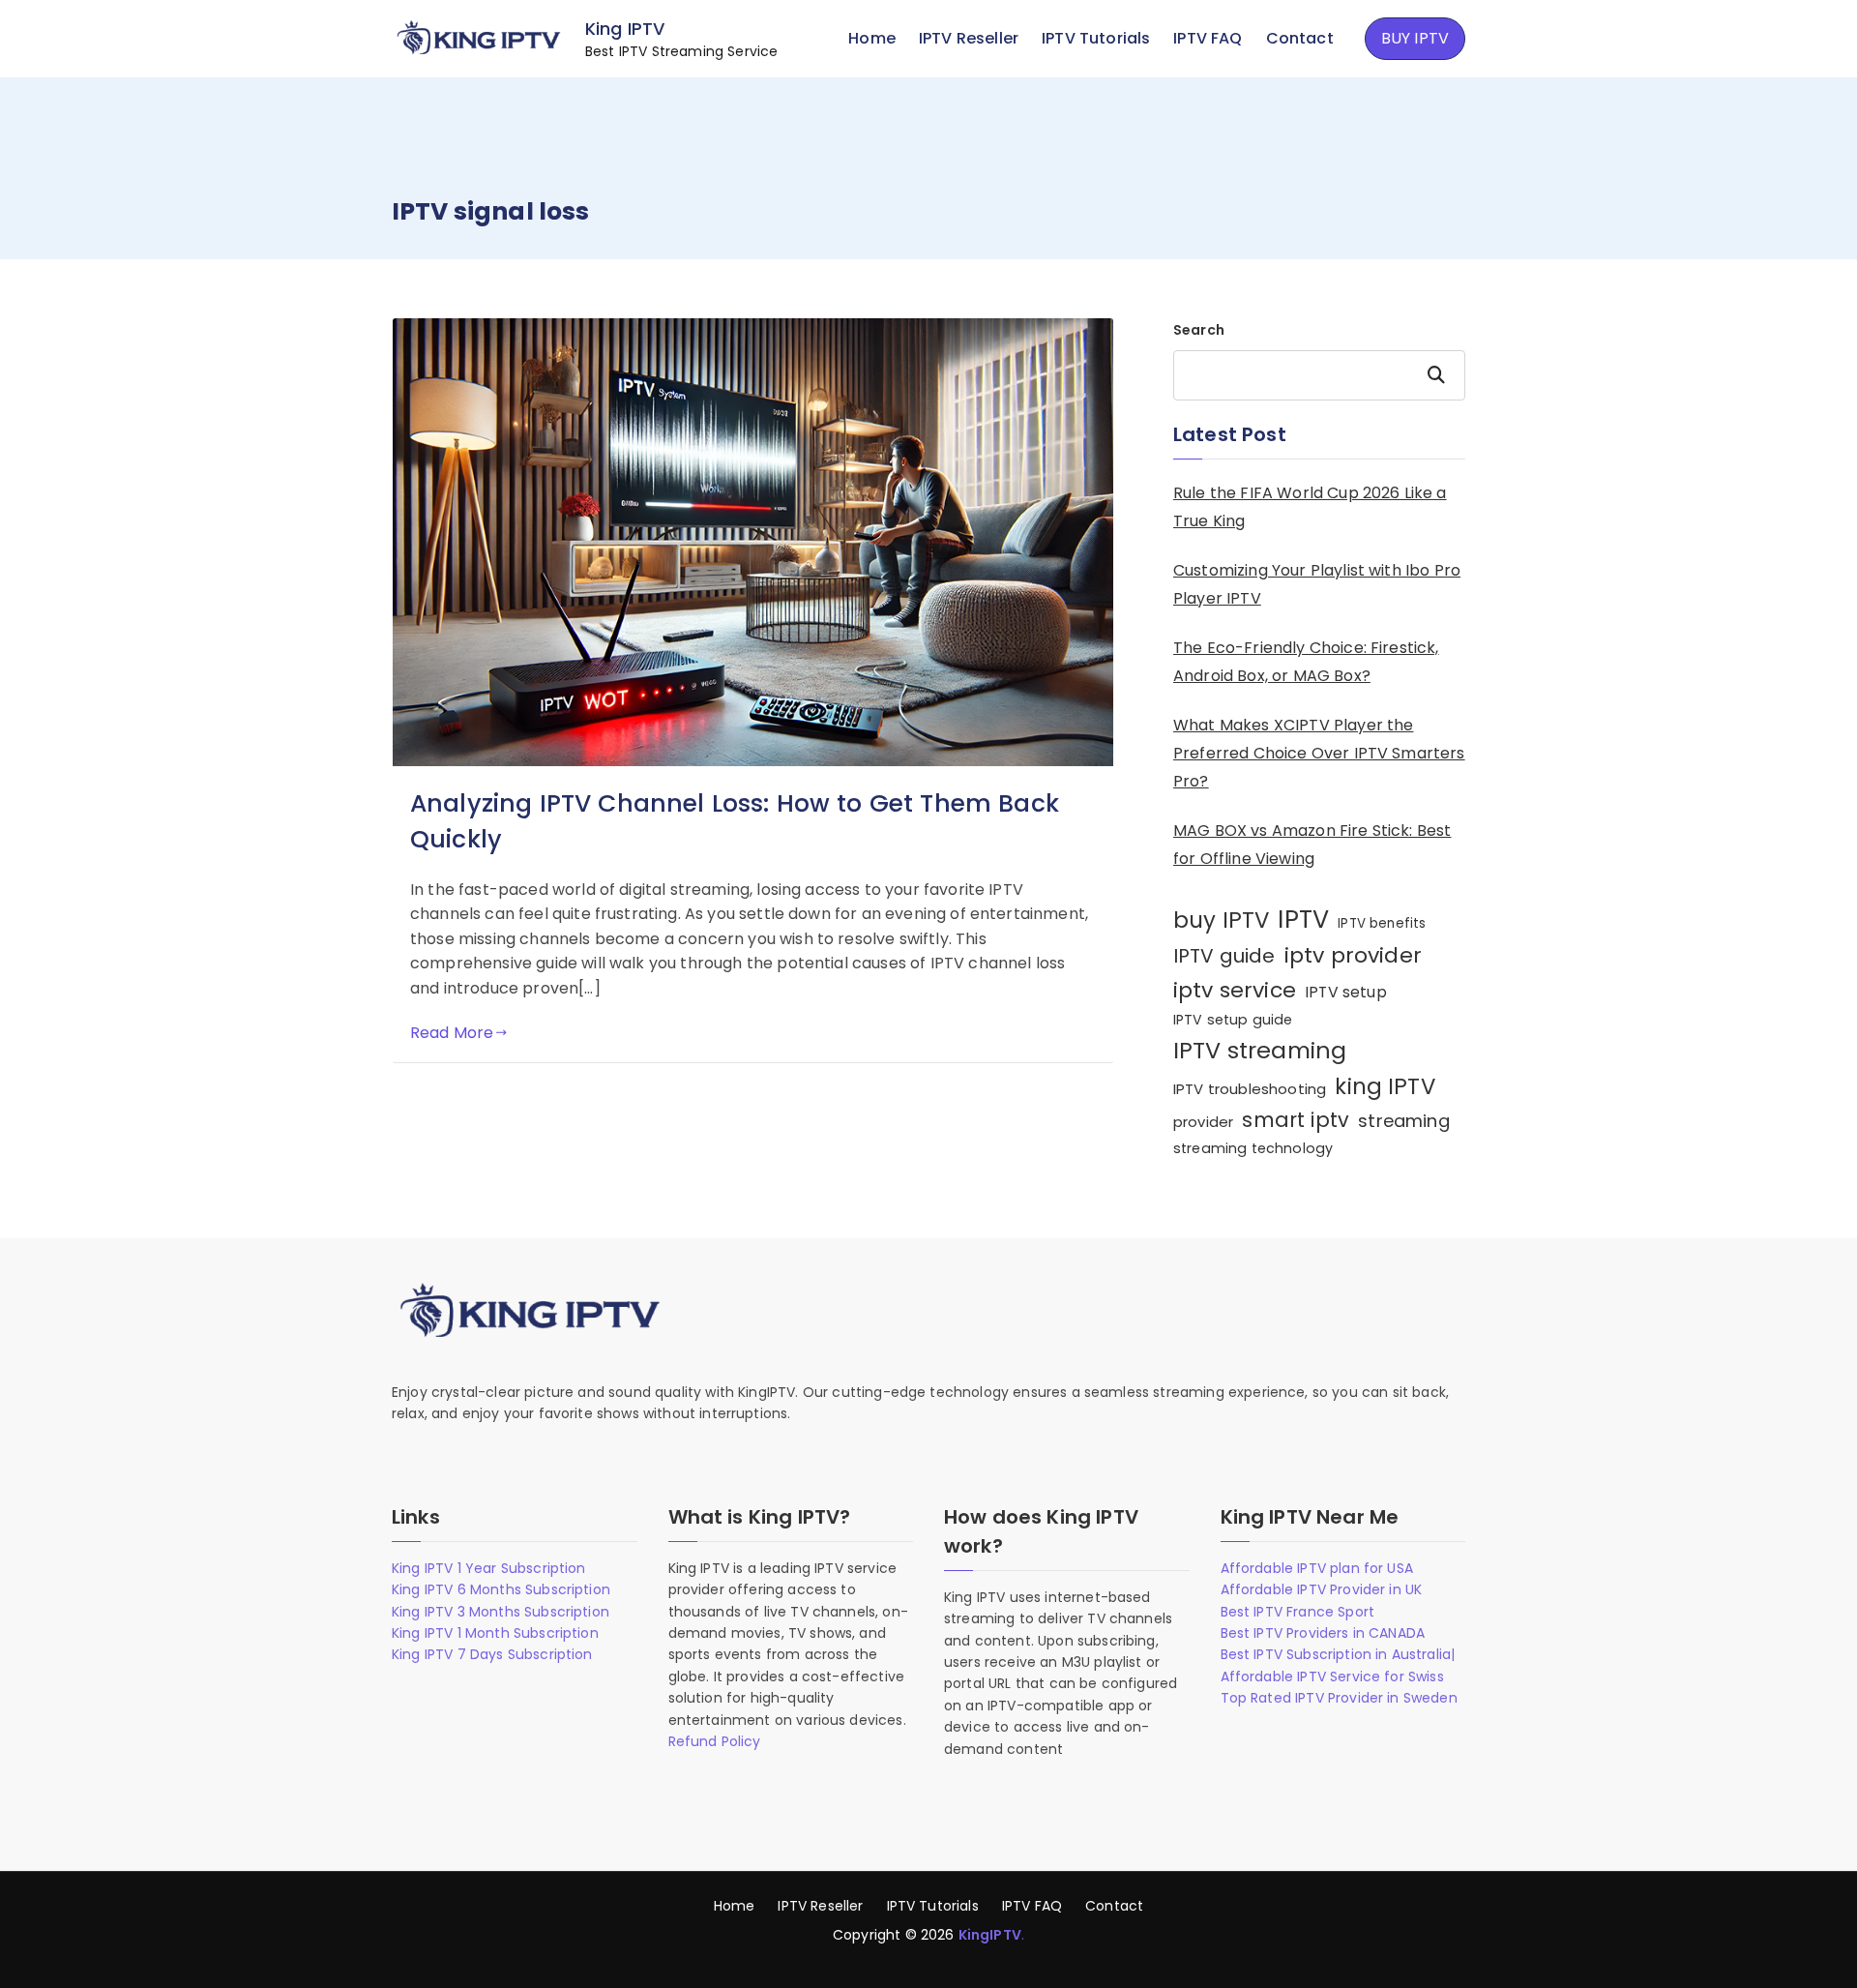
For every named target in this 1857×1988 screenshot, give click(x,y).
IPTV (1303, 919)
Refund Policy (715, 1741)
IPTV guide (1224, 956)
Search (1199, 330)
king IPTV (1385, 1086)
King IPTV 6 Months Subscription (501, 1589)
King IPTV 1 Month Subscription (495, 1633)
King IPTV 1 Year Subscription (489, 1568)
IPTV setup (1346, 992)
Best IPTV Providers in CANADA (1323, 1633)
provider (1203, 1122)
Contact (1300, 38)
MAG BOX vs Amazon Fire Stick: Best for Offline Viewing (1312, 845)
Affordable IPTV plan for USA (1317, 1568)
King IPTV (625, 29)
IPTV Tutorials (1096, 38)
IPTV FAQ (1208, 38)
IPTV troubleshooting (1250, 1089)
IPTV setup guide (1233, 1020)
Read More (452, 1033)
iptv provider (1353, 955)
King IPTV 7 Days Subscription (492, 1654)
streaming (1403, 1121)
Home (872, 38)
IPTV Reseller (969, 38)
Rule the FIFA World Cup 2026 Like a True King (1310, 507)
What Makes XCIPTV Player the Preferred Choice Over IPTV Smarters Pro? (1319, 753)
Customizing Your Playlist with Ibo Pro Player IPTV (1317, 584)
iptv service (1235, 990)
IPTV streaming (1260, 1050)
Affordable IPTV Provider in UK (1322, 1589)
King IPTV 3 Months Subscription (501, 1612)
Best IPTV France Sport (1298, 1612)
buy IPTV (1221, 920)
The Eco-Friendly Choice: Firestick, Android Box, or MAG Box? (1306, 662)
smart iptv (1296, 1120)
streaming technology (1253, 1148)
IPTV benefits (1382, 923)
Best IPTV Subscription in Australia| (1338, 1654)
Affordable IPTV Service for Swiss (1332, 1676)
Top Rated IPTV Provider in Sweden (1339, 1698)
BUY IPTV (1415, 38)
